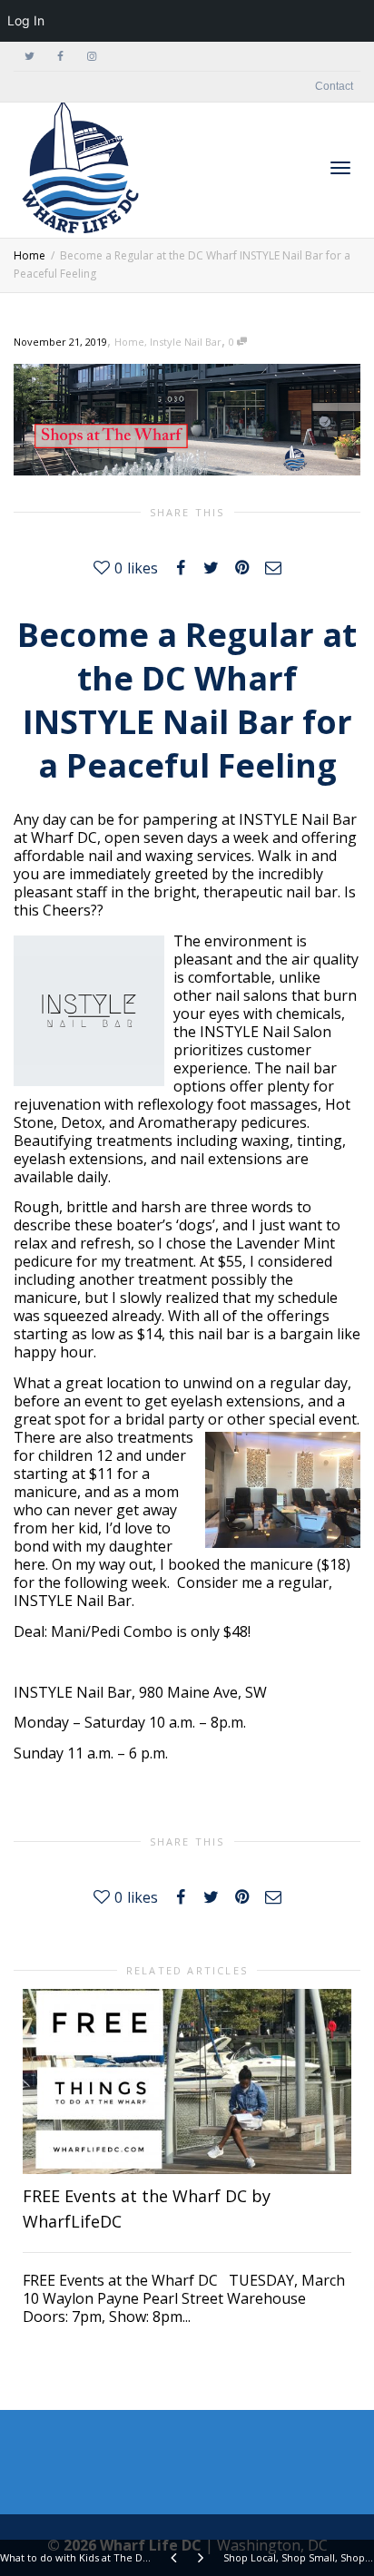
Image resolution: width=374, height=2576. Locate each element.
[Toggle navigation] (340, 168)
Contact (334, 86)
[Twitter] (30, 57)
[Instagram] (91, 57)
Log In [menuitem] (26, 20)
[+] (187, 2081)
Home (129, 342)
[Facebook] (60, 57)
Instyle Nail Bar (186, 342)
